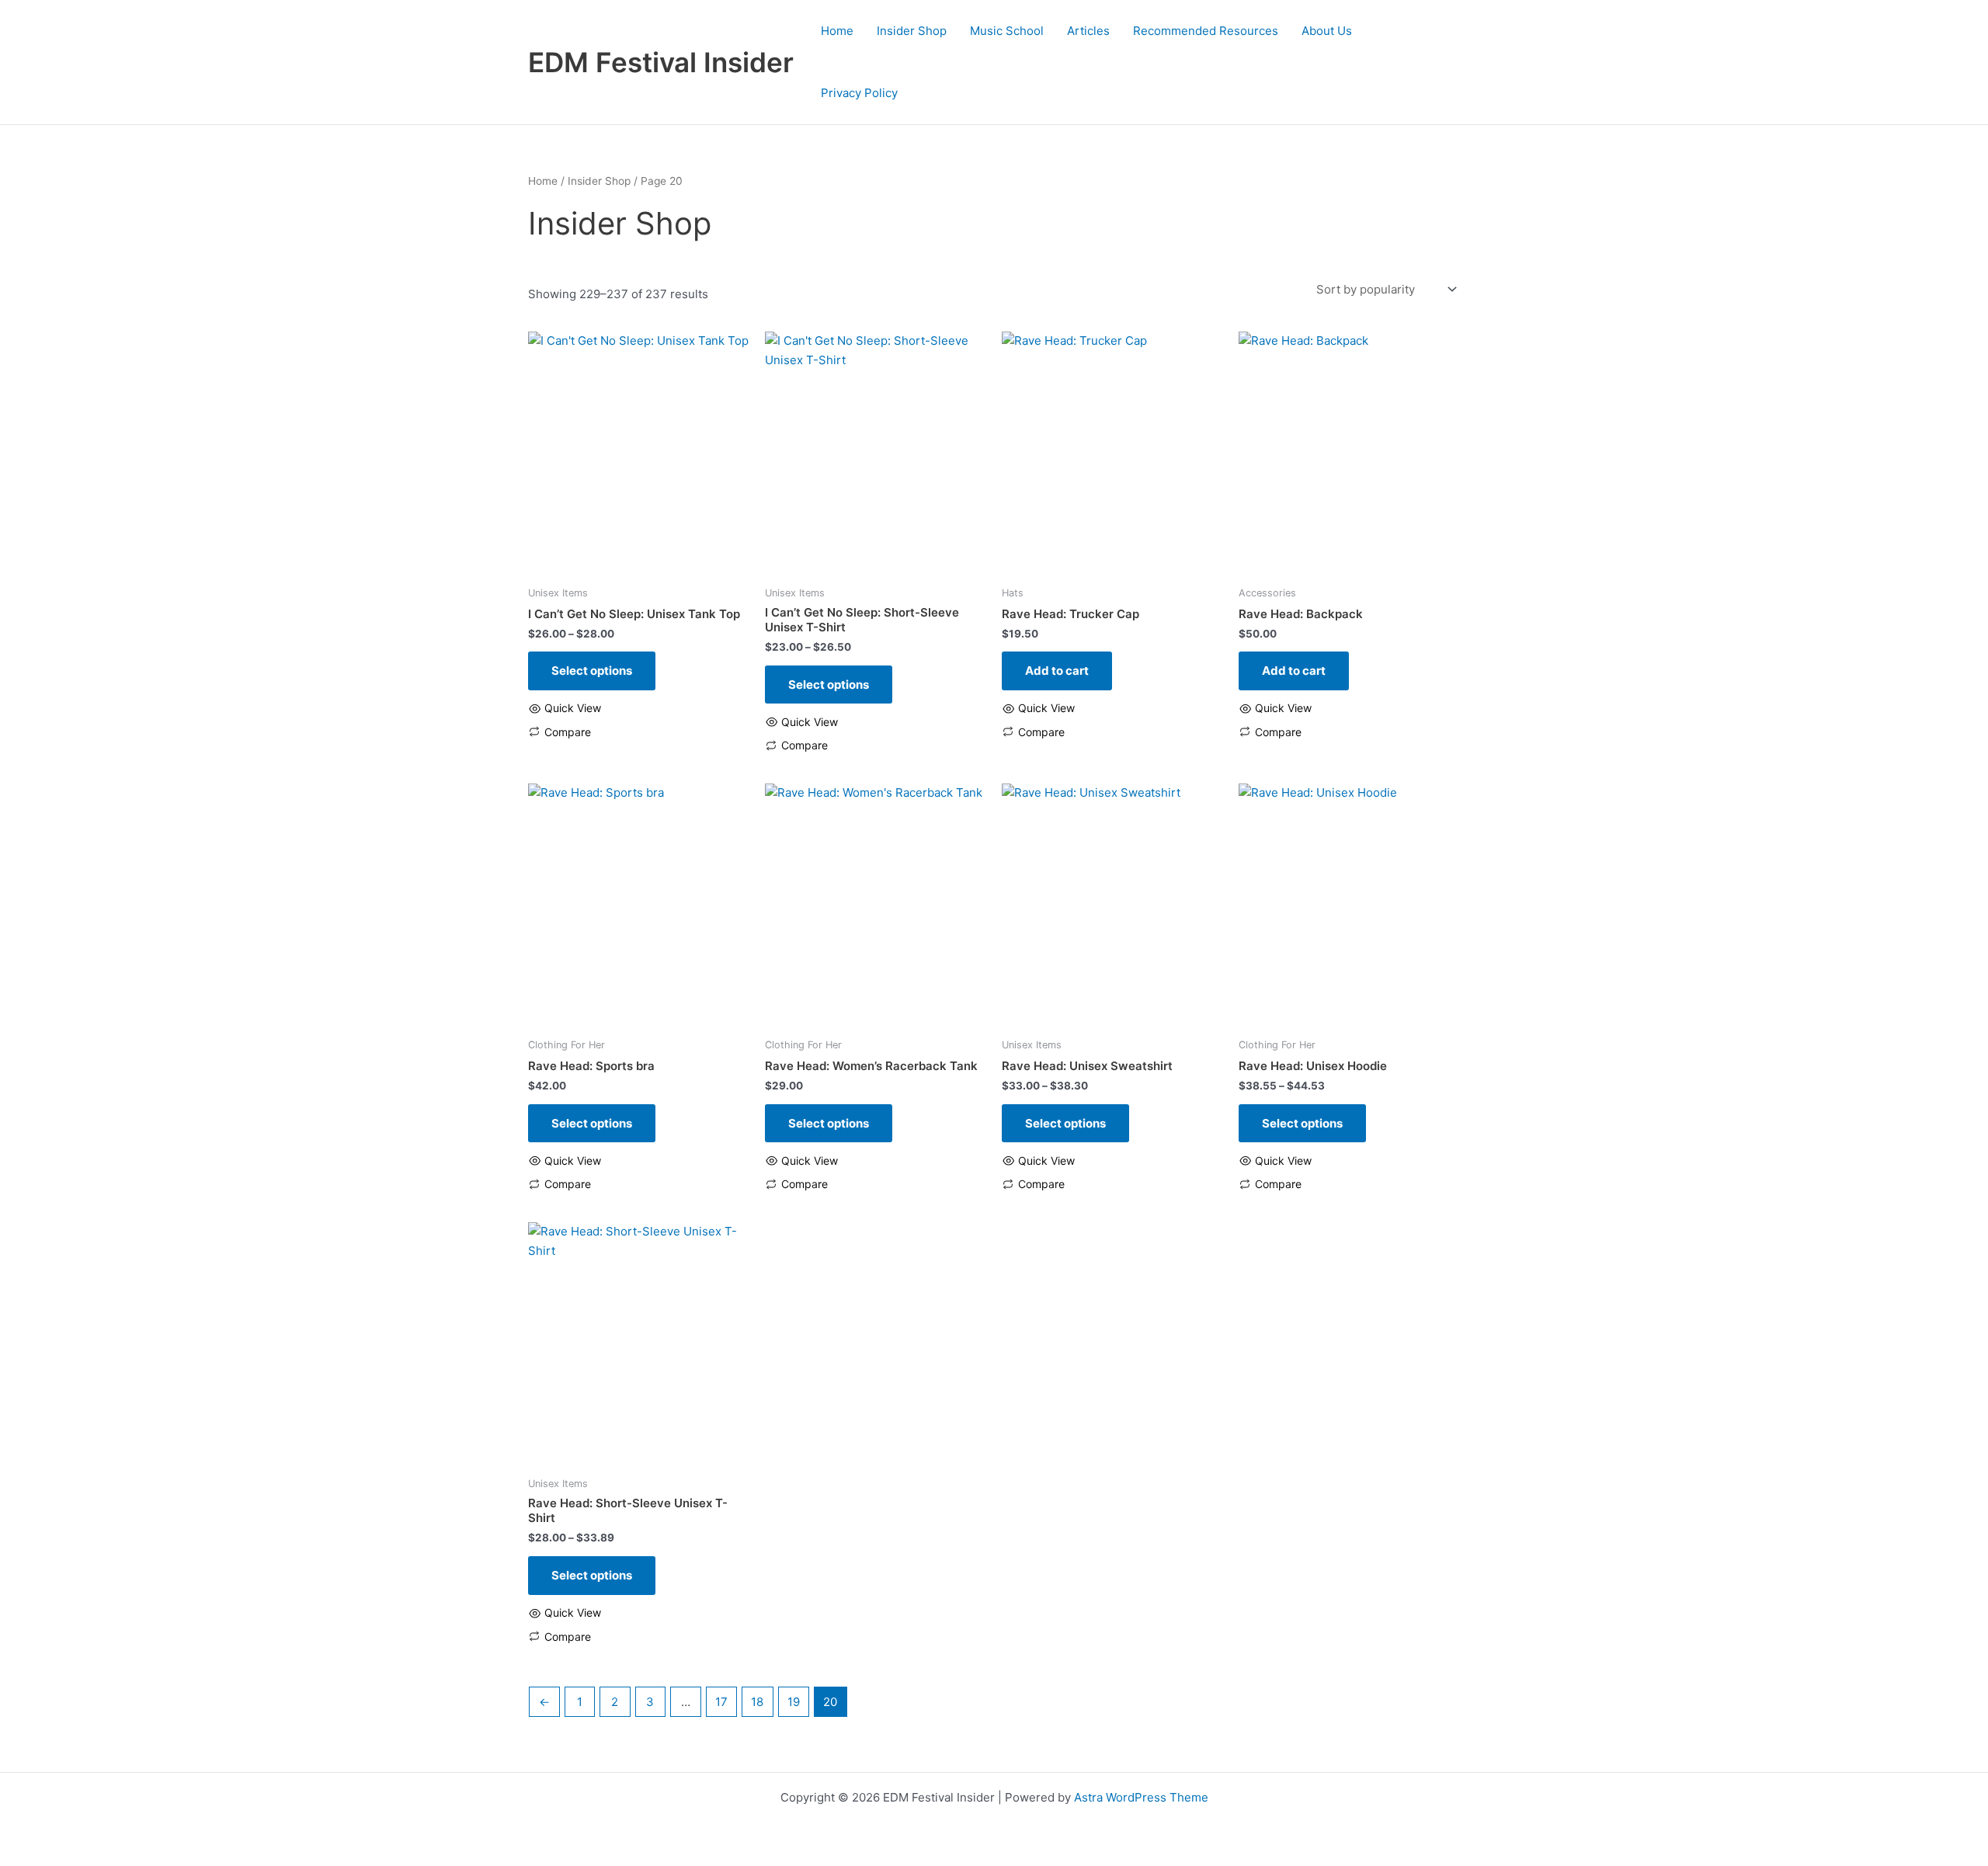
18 (757, 1702)
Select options (592, 671)
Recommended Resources (1206, 31)
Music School (1007, 31)
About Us (1327, 31)
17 (721, 1702)
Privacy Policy (859, 93)
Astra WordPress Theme (1141, 1797)
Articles (1088, 31)
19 (794, 1702)
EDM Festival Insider (661, 62)
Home (837, 31)
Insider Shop (912, 31)
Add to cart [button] (1057, 671)
